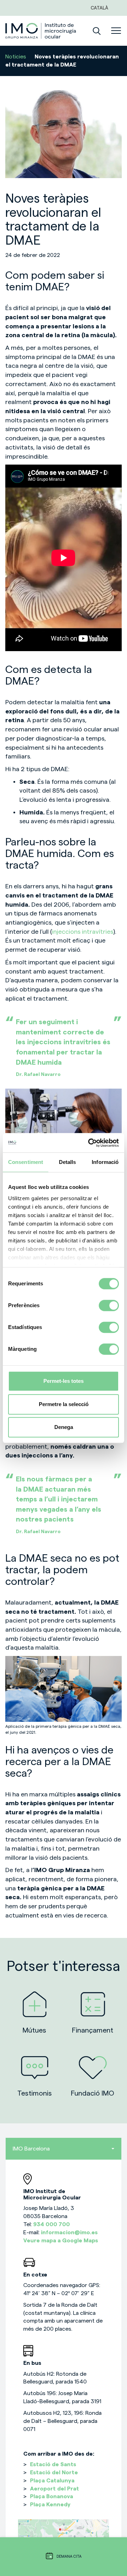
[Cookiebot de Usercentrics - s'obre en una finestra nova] (90, 1143)
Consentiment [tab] (26, 1162)
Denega (64, 1427)
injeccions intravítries (83, 932)
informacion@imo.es (69, 2232)
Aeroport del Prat (55, 2489)
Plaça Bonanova (52, 2496)
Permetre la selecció (64, 1404)
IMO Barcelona (31, 2149)
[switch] (109, 1305)
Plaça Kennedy (50, 2505)
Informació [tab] (105, 1162)
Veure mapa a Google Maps (61, 2241)
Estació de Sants (53, 2464)
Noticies (16, 57)
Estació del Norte (54, 2473)
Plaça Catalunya (52, 2481)
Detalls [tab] (68, 1162)
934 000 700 (52, 2224)
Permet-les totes (64, 1381)
